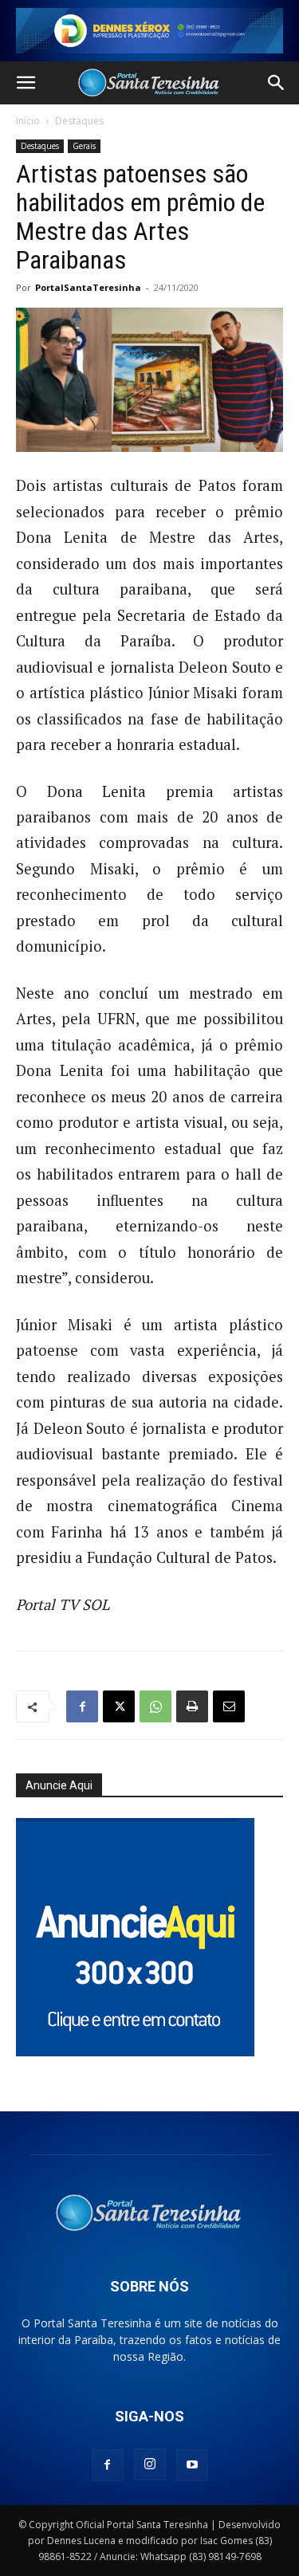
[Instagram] (150, 2464)
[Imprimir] (192, 1706)
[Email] (229, 1706)
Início (28, 121)
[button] (26, 83)
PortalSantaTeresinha (88, 287)
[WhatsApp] (155, 1706)
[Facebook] (82, 1706)
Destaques (79, 121)
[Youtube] (192, 2465)
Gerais (84, 146)
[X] (119, 1706)
